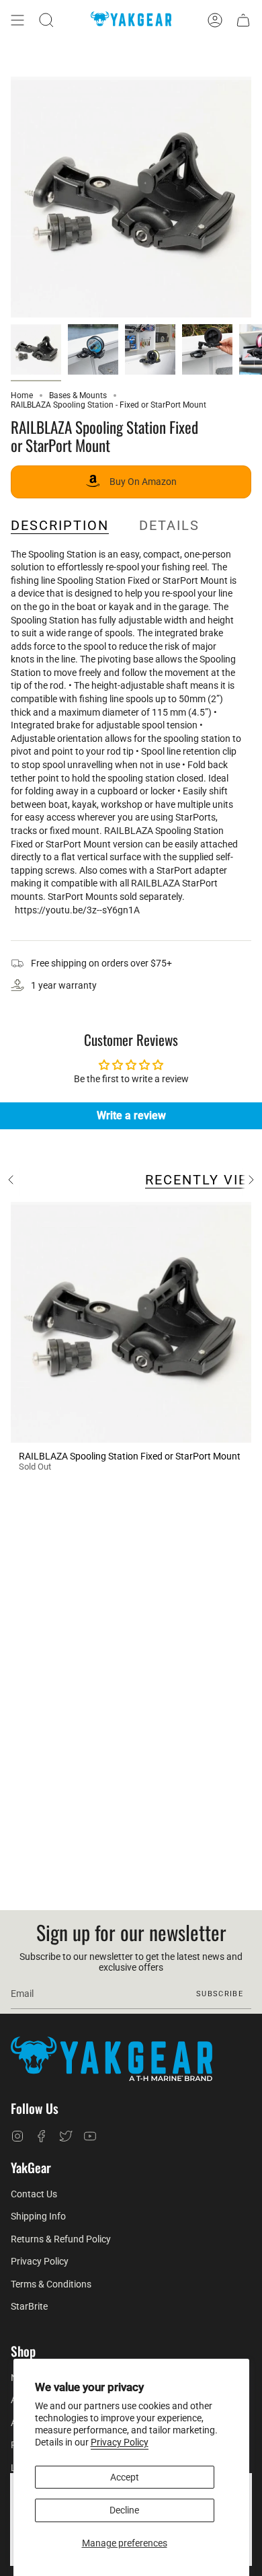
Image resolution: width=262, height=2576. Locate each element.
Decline (124, 2510)
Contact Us (34, 2194)
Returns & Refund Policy (61, 2239)
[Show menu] (17, 20)
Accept (125, 2477)
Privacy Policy (120, 2442)
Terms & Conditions (51, 2284)
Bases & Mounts (78, 395)
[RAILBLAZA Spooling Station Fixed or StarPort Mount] (131, 1322)
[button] (46, 20)
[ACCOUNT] (215, 20)
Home (22, 395)
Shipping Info (38, 2216)
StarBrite (29, 2306)
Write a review (131, 1115)
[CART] (243, 20)
